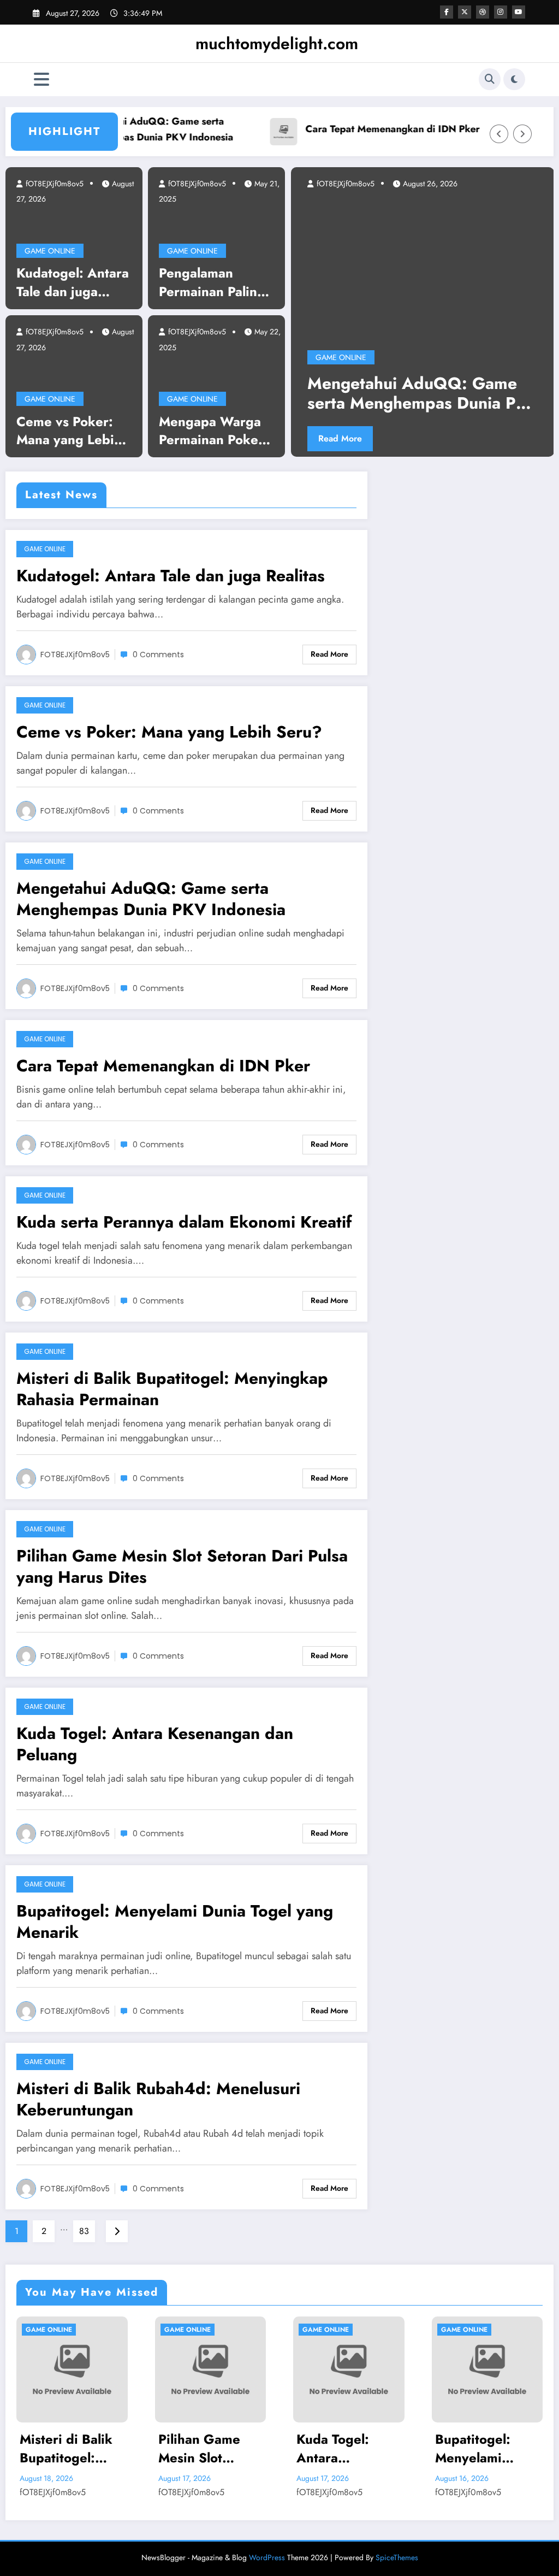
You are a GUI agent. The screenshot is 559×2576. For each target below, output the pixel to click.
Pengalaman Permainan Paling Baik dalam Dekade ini (212, 282)
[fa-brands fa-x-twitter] (465, 12)
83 (84, 2231)
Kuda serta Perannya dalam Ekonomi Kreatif (184, 1222)
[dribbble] (483, 12)
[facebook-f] (447, 12)
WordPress (267, 2557)
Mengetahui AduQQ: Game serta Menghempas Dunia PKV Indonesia (121, 129)
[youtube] (519, 12)
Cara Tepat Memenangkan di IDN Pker (360, 129)
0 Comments (158, 655)
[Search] (490, 79)
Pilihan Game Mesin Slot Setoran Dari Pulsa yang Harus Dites (182, 1566)
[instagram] (501, 12)
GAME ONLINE (50, 251)
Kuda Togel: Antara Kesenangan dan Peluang (155, 1744)
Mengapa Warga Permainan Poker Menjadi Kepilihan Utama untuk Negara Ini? (215, 431)
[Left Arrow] (499, 134)
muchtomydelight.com (277, 43)
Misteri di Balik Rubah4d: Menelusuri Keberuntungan (158, 2099)
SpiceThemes (397, 2557)
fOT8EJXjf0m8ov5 (53, 184)
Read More (454, 438)
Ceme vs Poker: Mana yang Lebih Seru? (69, 431)
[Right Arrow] (522, 134)
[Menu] (41, 79)
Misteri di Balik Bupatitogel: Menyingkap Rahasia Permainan (172, 1389)
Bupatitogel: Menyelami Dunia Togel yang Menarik (175, 1921)
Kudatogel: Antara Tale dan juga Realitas (73, 282)
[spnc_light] (514, 79)
